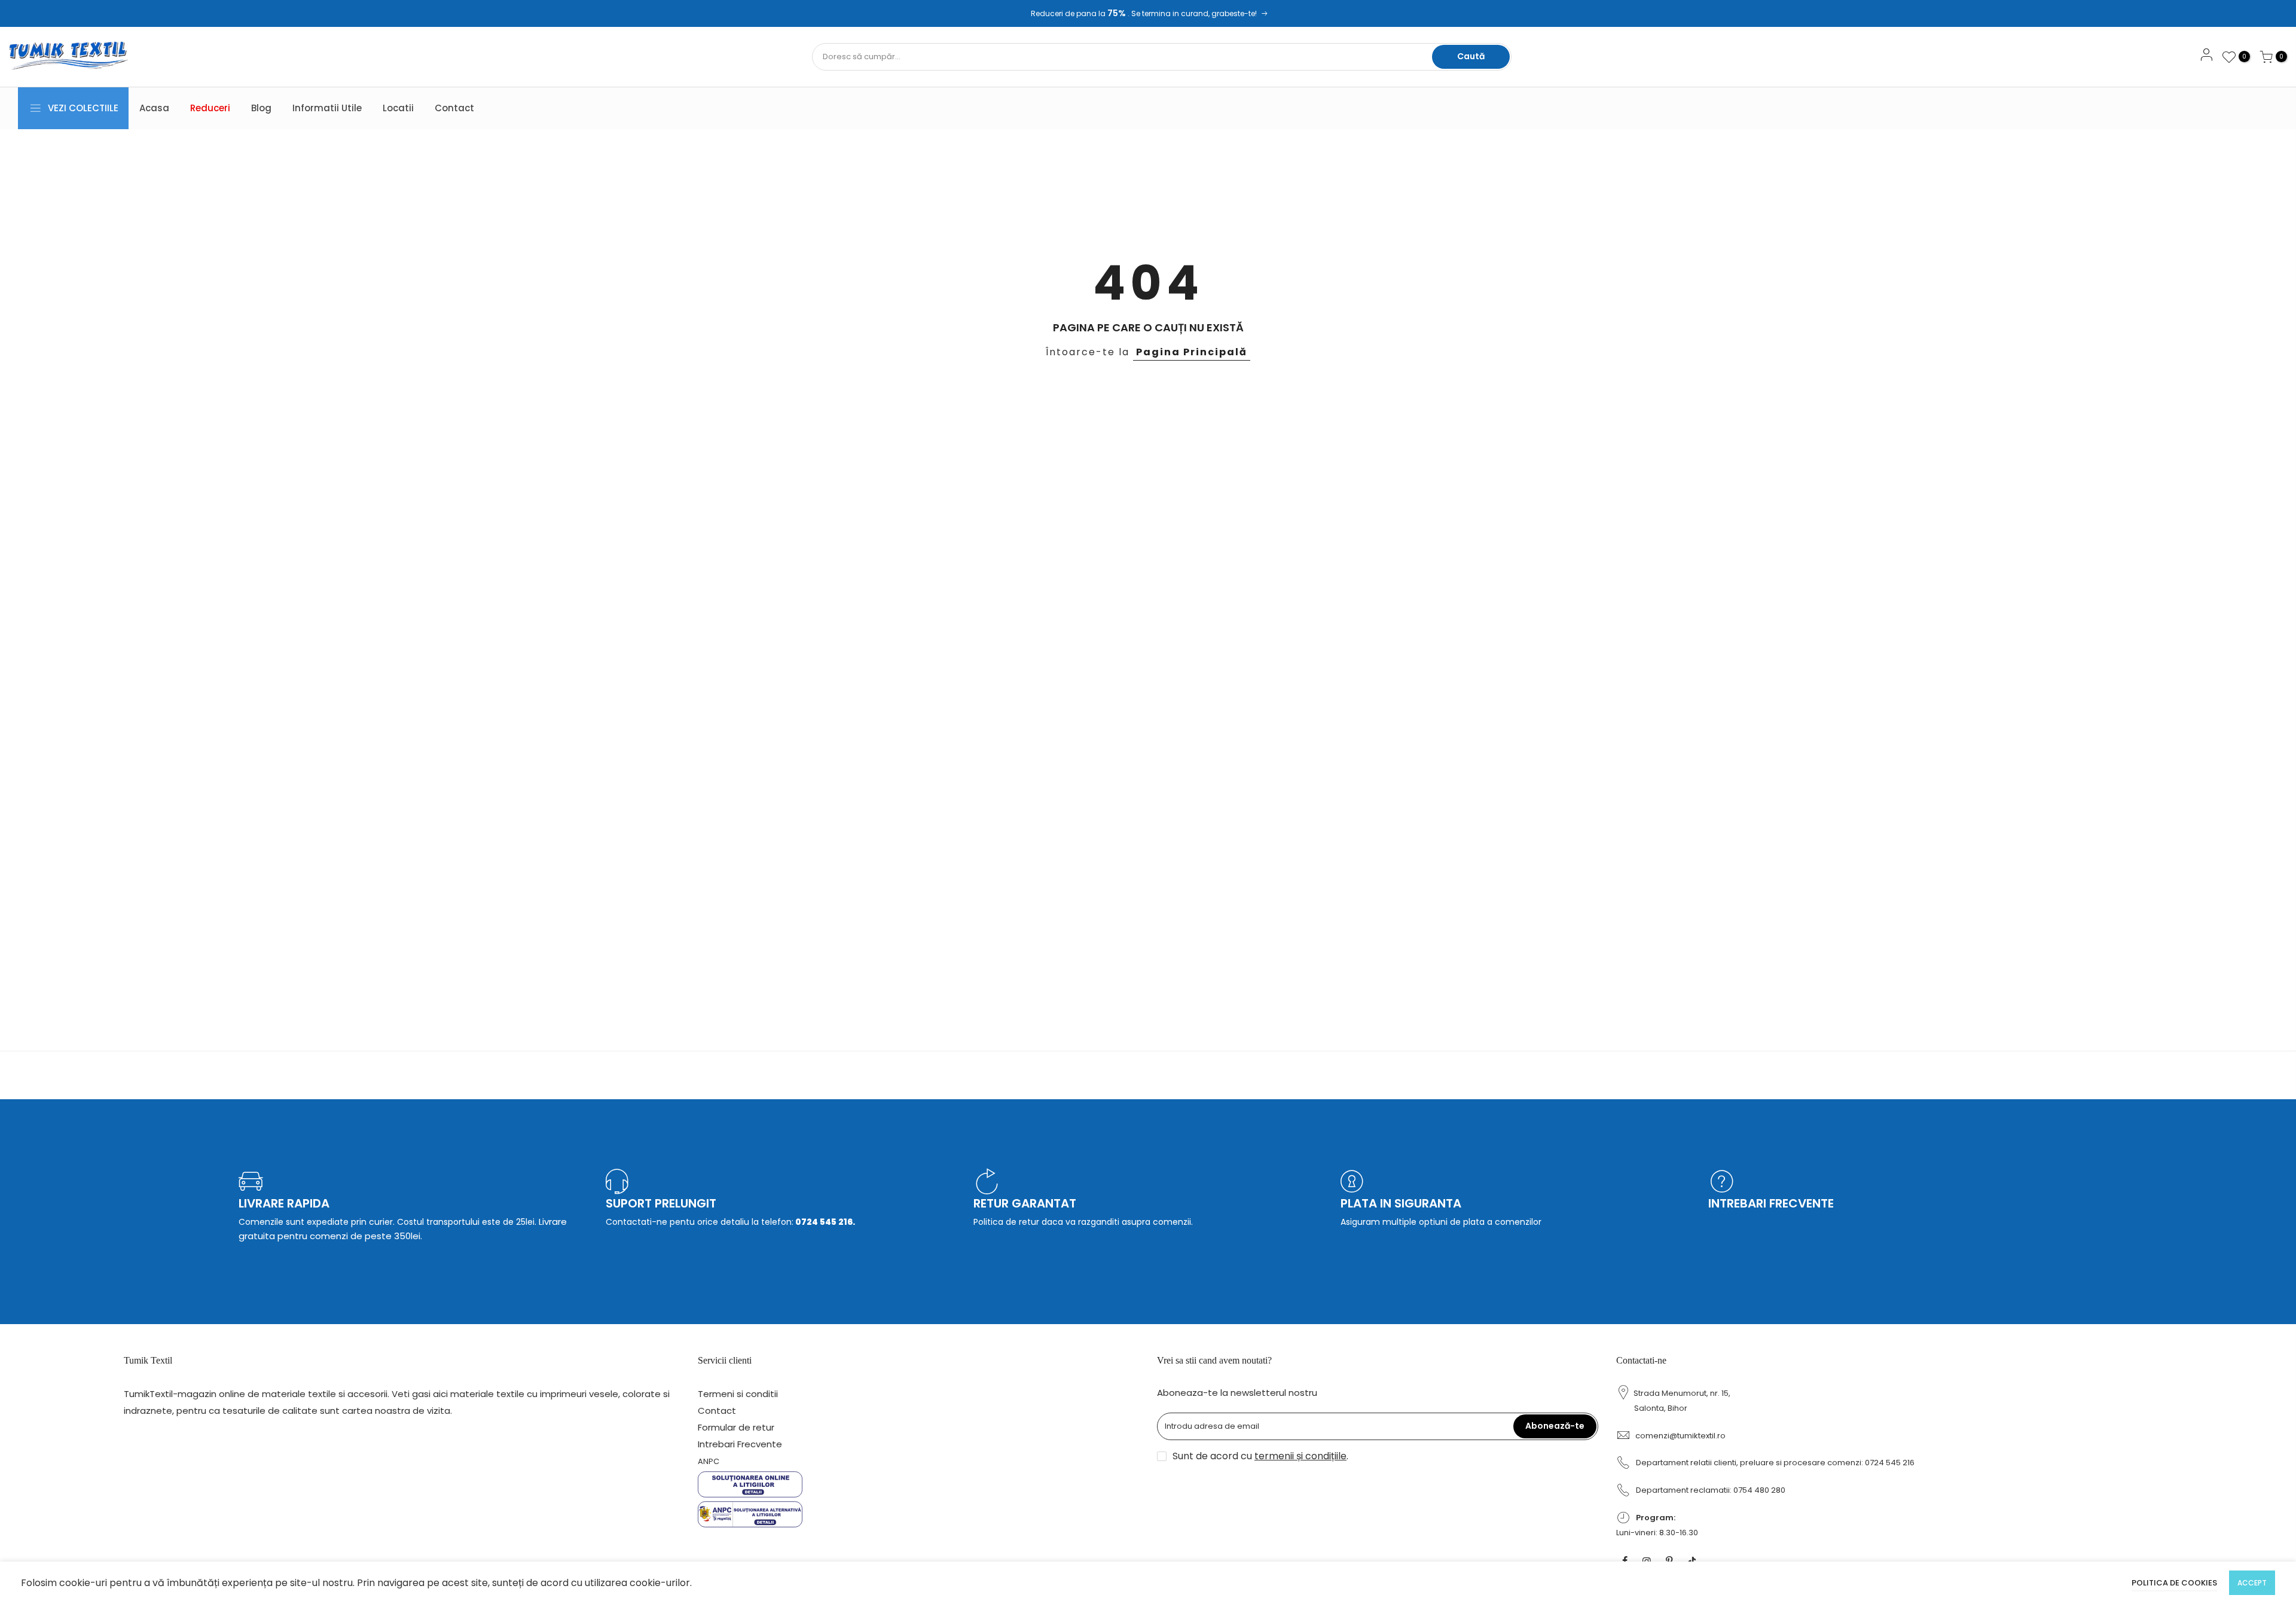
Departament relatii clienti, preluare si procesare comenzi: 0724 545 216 (1775, 1463)
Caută (1471, 56)
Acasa (154, 108)
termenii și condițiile (1300, 1456)
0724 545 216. (824, 1222)
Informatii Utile (327, 108)
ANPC (709, 1461)
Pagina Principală (1192, 352)
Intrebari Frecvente (740, 1444)
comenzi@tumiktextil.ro (1680, 1436)
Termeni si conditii (738, 1394)
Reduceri (210, 108)
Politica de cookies (2174, 1583)
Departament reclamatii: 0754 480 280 (1711, 1490)
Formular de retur (736, 1427)
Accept (2252, 1583)
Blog (261, 108)
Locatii (398, 108)
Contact (454, 108)
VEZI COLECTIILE (83, 108)
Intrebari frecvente (1771, 1203)
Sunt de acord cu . (1260, 1456)
